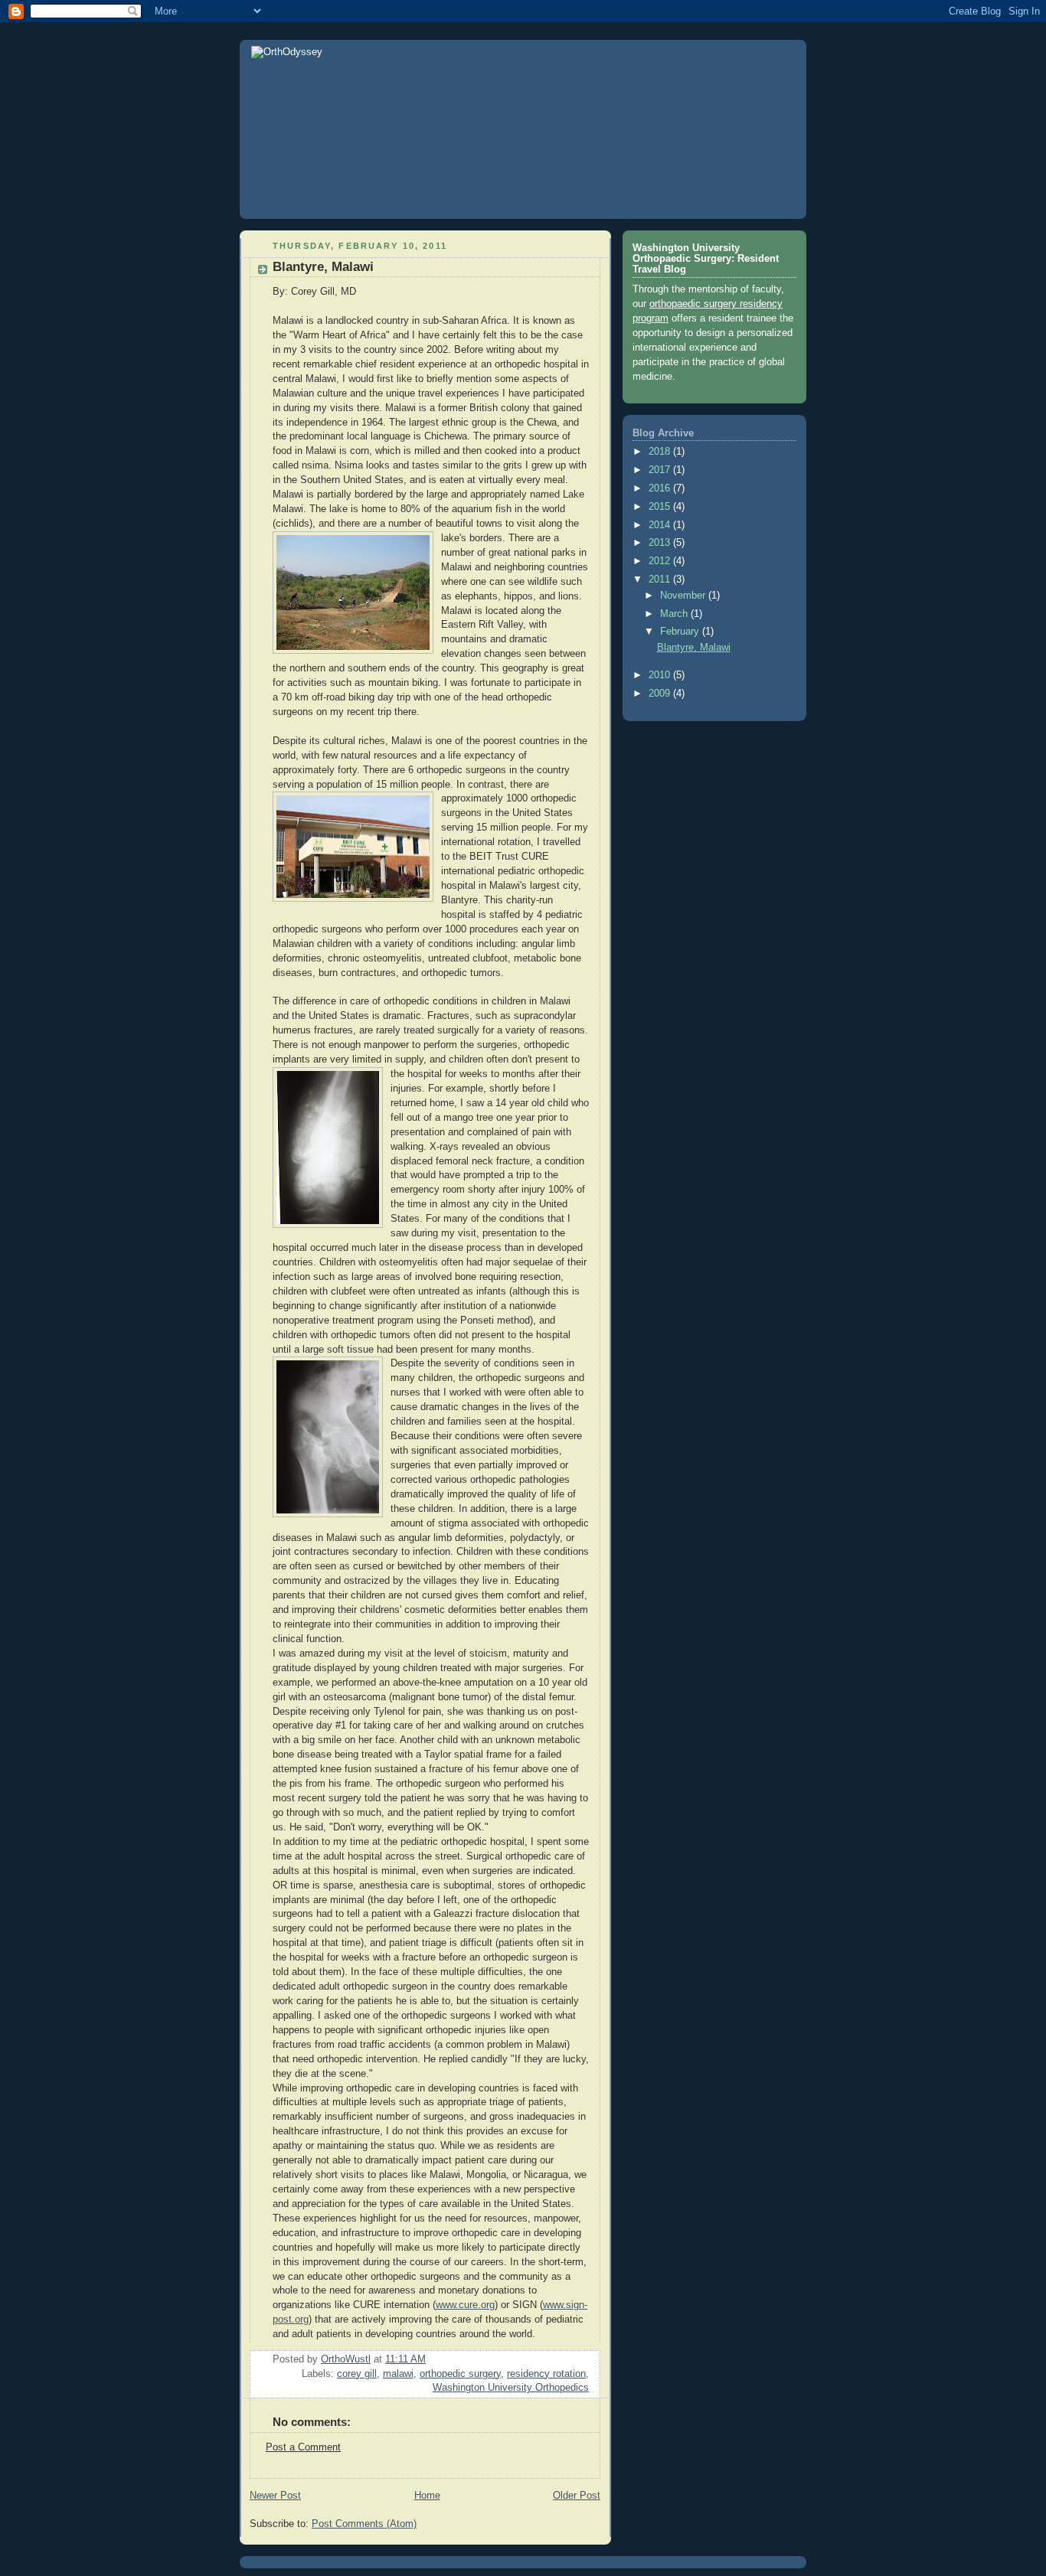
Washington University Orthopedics (511, 2388)
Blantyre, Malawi (694, 648)
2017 (661, 470)
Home (427, 2496)
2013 (661, 543)
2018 (661, 452)
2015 (661, 507)
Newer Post (275, 2496)
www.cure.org (465, 2305)
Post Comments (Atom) (364, 2524)
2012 (661, 561)
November (684, 596)
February (681, 632)
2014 (661, 525)
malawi (398, 2374)
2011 (661, 580)
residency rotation (546, 2374)
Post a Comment (303, 2447)
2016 (661, 488)
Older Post (577, 2496)
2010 (661, 675)
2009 (661, 694)
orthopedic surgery (460, 2374)
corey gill (357, 2374)
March (675, 614)
